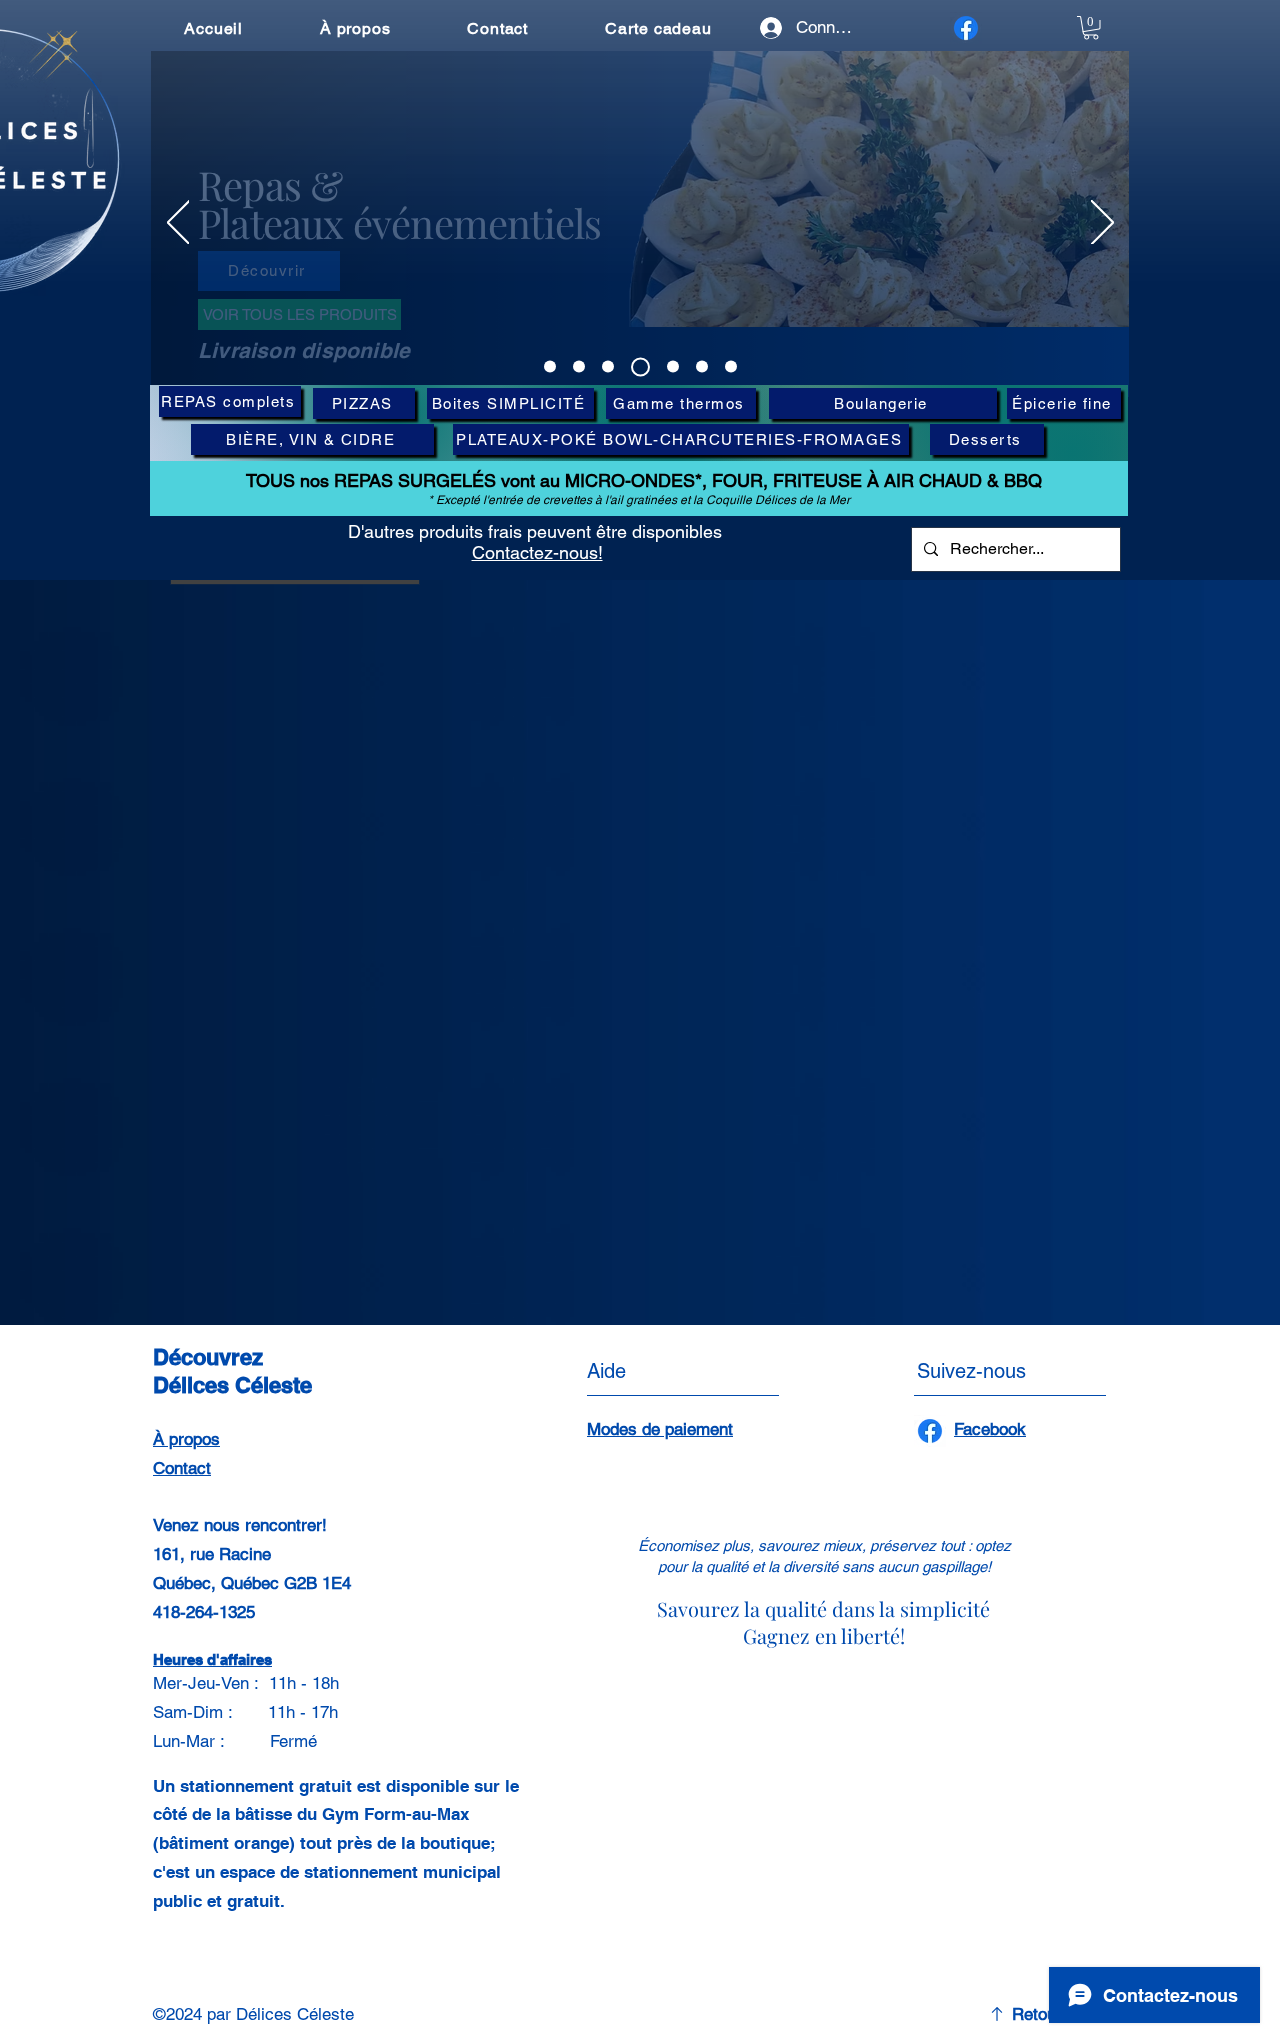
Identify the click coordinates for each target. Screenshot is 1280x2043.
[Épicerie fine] (702, 367)
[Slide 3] (608, 367)
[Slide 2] (579, 367)
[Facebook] (966, 28)
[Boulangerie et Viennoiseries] (731, 367)
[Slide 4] (640, 366)
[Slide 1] (550, 367)
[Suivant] (1102, 224)
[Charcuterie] (673, 367)
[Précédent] (178, 224)
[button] (1091, 28)
